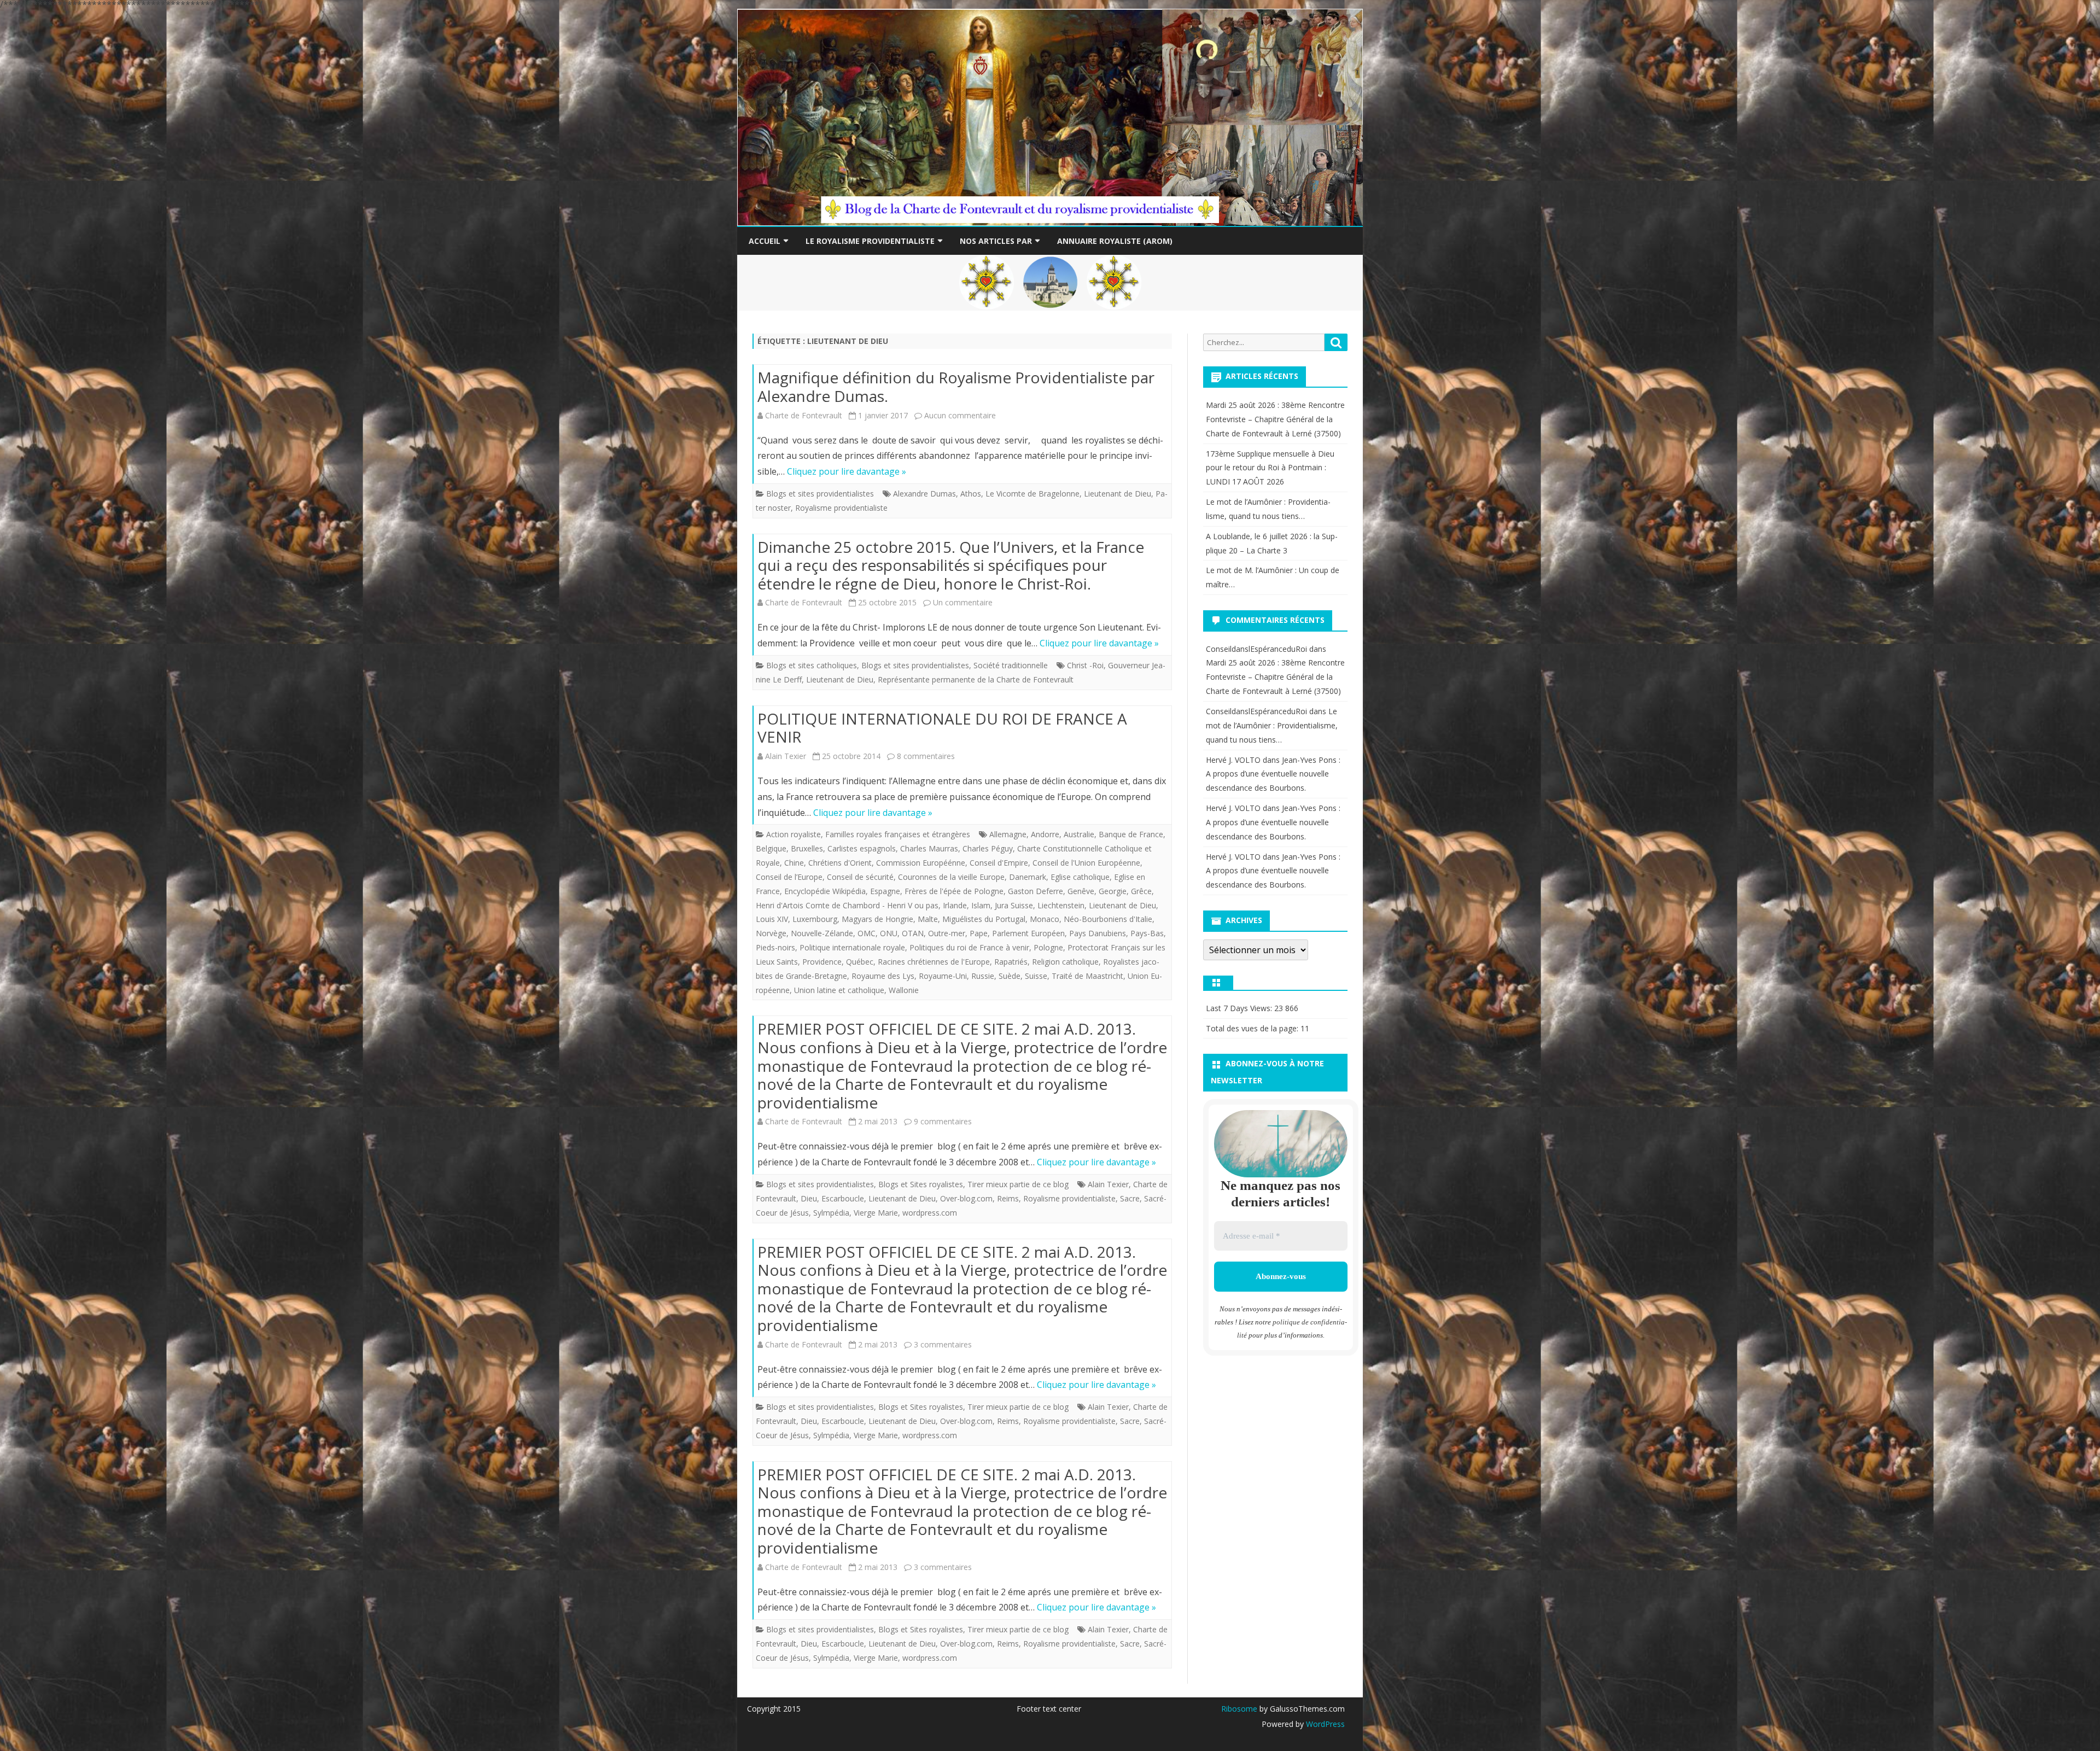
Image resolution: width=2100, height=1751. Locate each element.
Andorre (1045, 834)
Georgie (1113, 891)
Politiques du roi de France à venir (969, 947)
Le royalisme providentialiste (870, 241)
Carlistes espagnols (862, 848)
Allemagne (1008, 834)
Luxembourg (815, 919)
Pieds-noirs (775, 947)
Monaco (1045, 919)
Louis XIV (772, 919)
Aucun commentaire (960, 415)
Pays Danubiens (1098, 933)
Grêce (1141, 891)
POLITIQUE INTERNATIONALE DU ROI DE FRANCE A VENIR (942, 728)
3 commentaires (943, 1344)
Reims (1008, 1198)
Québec (860, 962)
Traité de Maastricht (1087, 976)
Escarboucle (843, 1198)
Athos (971, 494)
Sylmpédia (831, 1213)
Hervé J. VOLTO (1233, 760)
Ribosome (1239, 1709)
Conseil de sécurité (860, 877)
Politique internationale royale (852, 947)
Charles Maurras (929, 848)
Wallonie (904, 990)
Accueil (765, 241)
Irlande (955, 905)
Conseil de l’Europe (789, 877)
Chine (794, 863)
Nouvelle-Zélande (822, 933)
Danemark (1028, 877)
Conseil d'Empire (999, 863)
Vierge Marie (876, 1213)
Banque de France (1131, 834)
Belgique (771, 848)
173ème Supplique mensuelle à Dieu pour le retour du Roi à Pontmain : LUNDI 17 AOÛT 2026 (1270, 468)
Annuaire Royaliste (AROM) (1115, 241)
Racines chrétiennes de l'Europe (934, 962)
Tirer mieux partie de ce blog (1018, 1184)
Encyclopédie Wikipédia (825, 891)
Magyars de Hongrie (877, 919)
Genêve (1081, 891)
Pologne (1048, 947)
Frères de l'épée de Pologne (954, 891)
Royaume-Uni (943, 976)
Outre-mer (947, 933)
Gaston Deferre (1036, 891)
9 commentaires (943, 1121)
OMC (867, 933)
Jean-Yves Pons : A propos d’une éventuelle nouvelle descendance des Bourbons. (1273, 774)
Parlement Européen (1028, 933)
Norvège (771, 933)
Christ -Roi (1085, 665)
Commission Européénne (921, 863)
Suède (1010, 976)
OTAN (913, 933)
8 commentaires (926, 756)
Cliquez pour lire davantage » (847, 471)
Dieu (809, 1198)
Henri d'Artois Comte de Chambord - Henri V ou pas (847, 905)
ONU (889, 933)
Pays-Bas (1147, 933)
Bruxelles (807, 848)
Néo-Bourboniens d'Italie (1108, 919)
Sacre (1130, 1198)
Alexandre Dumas (924, 494)
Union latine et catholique (839, 990)
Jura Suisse (1014, 905)
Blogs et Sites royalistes (921, 1184)
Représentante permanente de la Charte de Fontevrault (976, 679)
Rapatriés (1011, 962)
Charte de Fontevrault (804, 415)
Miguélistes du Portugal (984, 919)
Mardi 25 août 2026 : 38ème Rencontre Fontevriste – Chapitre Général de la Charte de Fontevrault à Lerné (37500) (1275, 419)
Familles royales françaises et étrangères (898, 834)
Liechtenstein (1061, 905)
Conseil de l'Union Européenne (1086, 863)
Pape (979, 933)
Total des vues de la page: (1253, 1028)
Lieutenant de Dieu (1118, 494)
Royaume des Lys (883, 976)
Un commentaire (963, 602)
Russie (983, 976)
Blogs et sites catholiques (812, 665)
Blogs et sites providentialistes (820, 494)
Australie (1079, 834)
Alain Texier (786, 756)
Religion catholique (1065, 962)
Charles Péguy (988, 848)
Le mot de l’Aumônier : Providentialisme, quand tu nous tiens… (1272, 725)
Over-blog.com (966, 1198)
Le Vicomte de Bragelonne (1032, 494)
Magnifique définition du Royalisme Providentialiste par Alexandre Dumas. (956, 387)
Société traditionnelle (1011, 665)
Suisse (1036, 976)
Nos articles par (996, 241)
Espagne (885, 891)
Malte (928, 919)
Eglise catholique (1080, 877)
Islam (981, 905)
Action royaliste (794, 834)
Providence (822, 962)
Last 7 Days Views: (1240, 1008)
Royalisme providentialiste (841, 508)
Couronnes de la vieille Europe (951, 877)
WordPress (1324, 1724)
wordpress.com (930, 1213)
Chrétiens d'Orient (840, 863)
